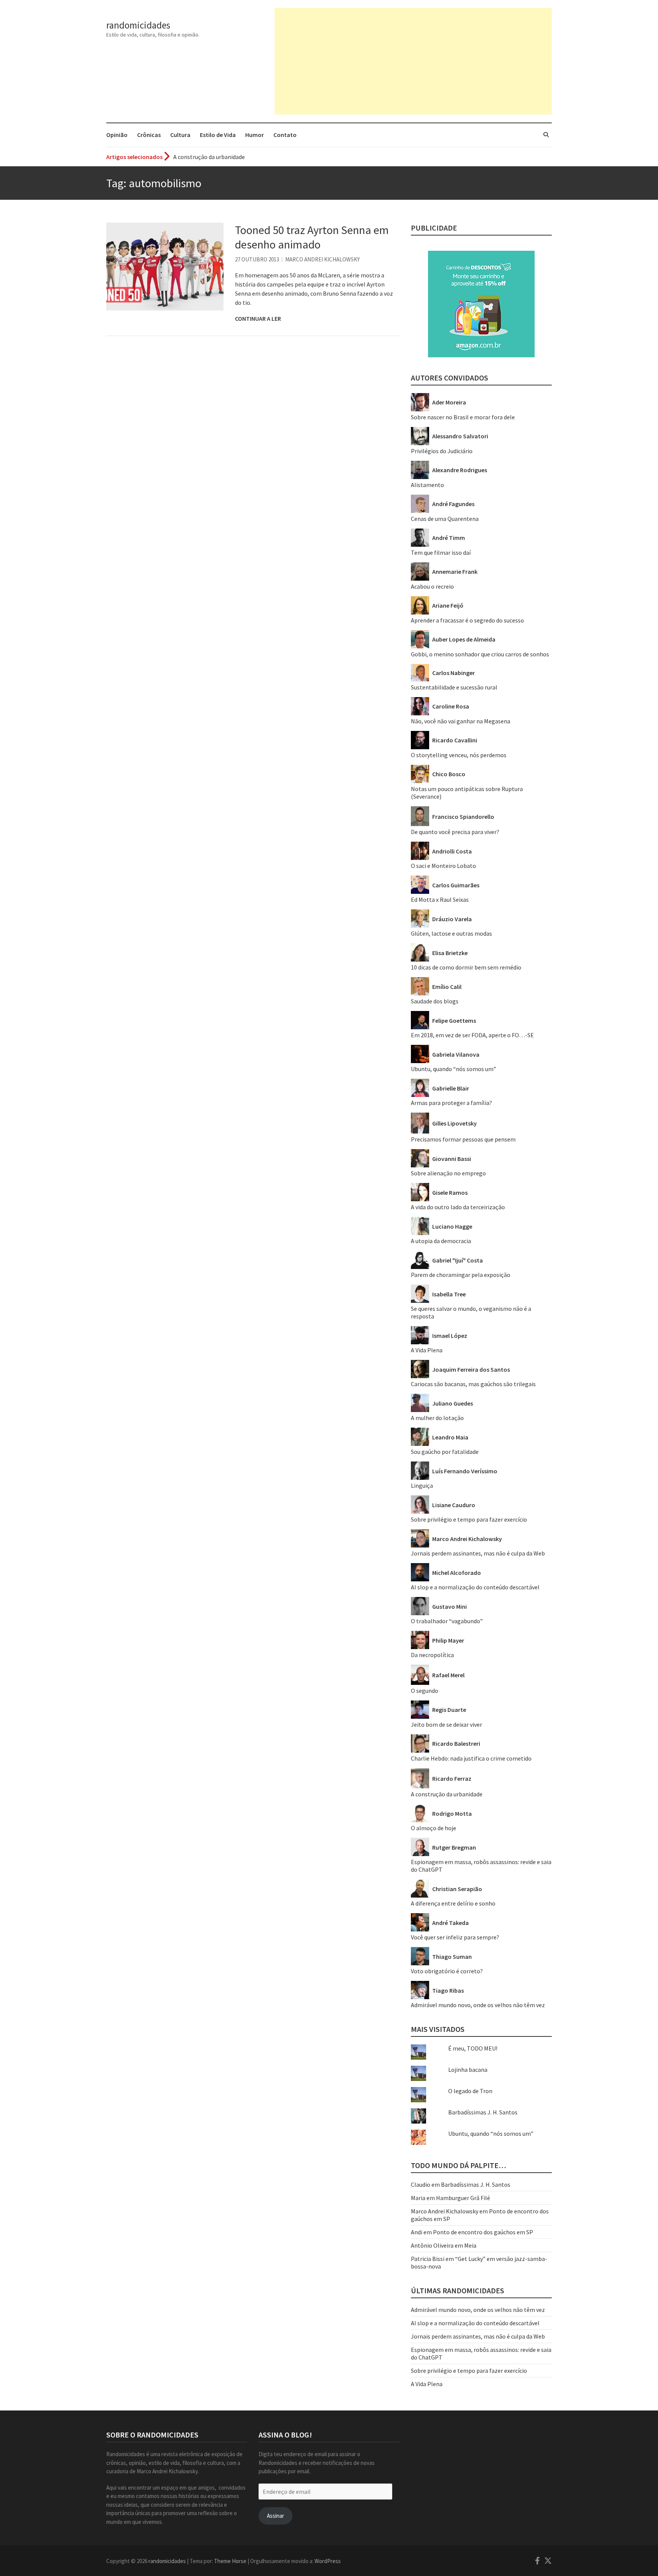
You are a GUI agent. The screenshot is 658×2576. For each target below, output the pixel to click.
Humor (255, 135)
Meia (470, 2245)
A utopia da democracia (441, 1241)
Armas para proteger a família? (451, 1103)
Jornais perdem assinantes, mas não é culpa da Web (478, 1553)
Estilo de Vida (218, 135)
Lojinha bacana (468, 2070)
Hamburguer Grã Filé (463, 2198)
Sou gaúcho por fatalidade (445, 1452)
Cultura (180, 135)
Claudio (421, 2184)
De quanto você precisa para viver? (455, 832)
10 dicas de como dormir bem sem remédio (466, 967)
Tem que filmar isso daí (441, 552)
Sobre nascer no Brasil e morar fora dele (463, 417)
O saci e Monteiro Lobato (443, 866)
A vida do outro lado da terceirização (458, 1207)
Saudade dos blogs (435, 1001)
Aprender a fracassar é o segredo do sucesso (467, 620)
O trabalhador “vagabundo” (447, 1621)
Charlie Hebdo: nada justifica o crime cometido (471, 1758)
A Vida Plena (427, 1350)
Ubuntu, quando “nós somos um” (454, 1069)
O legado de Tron (470, 2091)
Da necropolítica (432, 1655)
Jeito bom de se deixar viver (446, 1724)
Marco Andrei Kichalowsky (323, 259)
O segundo (425, 1691)
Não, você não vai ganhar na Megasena (461, 721)
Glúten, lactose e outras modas (451, 933)
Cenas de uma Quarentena (445, 519)
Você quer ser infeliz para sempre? (455, 1937)
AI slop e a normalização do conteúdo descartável (475, 1587)
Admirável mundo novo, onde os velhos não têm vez (478, 2005)
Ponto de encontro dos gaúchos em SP (483, 2232)
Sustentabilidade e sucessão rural (454, 687)
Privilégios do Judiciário (442, 451)
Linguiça (422, 1485)
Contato (285, 135)
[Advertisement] (413, 61)
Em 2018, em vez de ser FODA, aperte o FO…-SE (472, 1035)
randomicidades (138, 25)
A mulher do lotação (437, 1418)
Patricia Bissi (428, 2259)
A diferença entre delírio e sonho (453, 1903)
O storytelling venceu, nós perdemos (459, 755)
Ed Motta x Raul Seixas (440, 900)
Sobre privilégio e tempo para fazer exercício (469, 1519)
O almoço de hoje (434, 1828)
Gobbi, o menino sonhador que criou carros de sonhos (480, 654)
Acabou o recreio (432, 586)
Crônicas (149, 135)
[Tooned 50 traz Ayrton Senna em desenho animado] (165, 267)
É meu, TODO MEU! (473, 2048)
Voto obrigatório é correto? (447, 1971)
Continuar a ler (258, 318)
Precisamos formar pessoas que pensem (463, 1139)
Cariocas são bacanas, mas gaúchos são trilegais (473, 1384)
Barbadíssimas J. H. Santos (483, 2112)
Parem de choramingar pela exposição (461, 1275)
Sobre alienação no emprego (448, 1173)
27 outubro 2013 (257, 259)
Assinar (275, 2516)
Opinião (117, 135)
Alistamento (427, 485)
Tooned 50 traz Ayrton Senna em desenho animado (312, 237)
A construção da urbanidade (209, 157)
